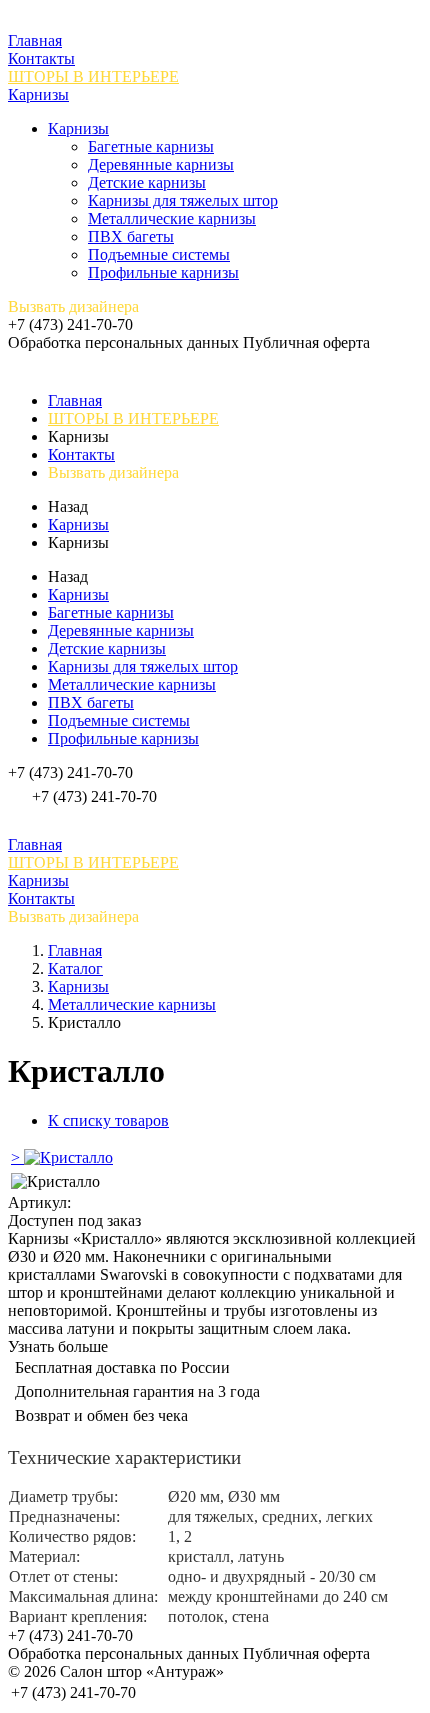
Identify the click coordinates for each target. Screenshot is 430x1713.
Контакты (41, 58)
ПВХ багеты (131, 236)
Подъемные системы (159, 254)
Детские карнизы (147, 182)
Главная (35, 40)
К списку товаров (108, 1120)
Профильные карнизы (163, 272)
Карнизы (38, 94)
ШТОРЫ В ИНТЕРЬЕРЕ (93, 76)
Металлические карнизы (172, 218)
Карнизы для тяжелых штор (183, 200)
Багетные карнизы (151, 146)
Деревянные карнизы (161, 164)
